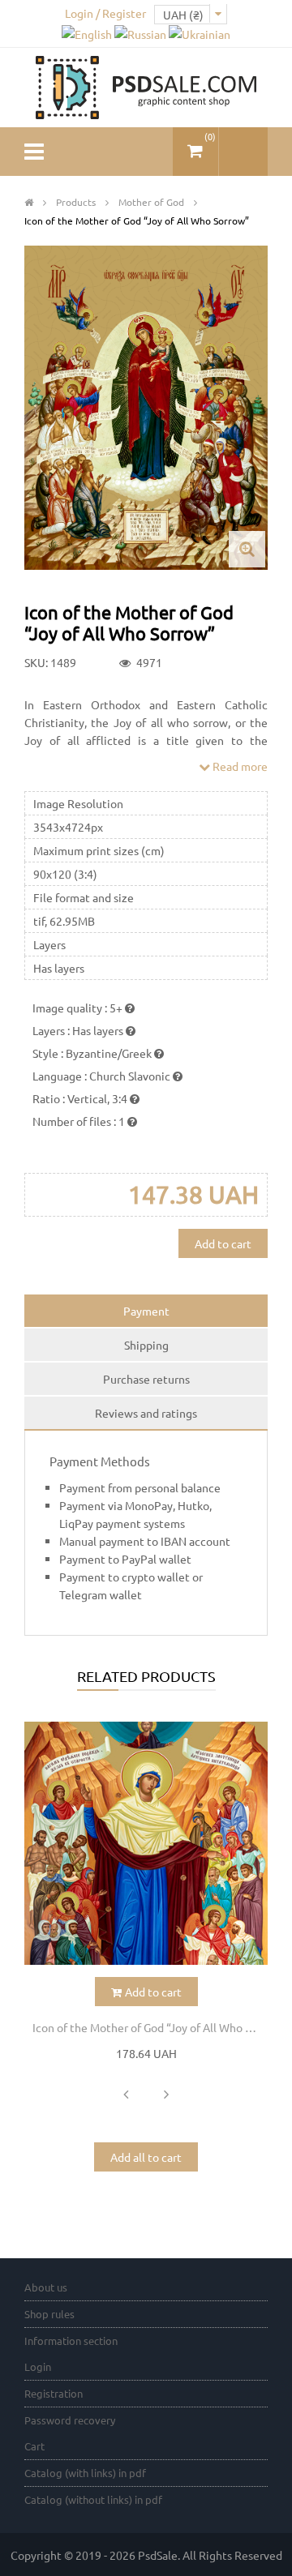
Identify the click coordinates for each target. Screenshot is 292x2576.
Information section (71, 2341)
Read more (239, 766)
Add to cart (223, 1243)
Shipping (146, 1345)
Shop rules (49, 2314)
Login (38, 2366)
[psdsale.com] (146, 86)
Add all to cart (146, 2157)
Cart (34, 2446)
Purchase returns (146, 1379)
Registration (54, 2393)
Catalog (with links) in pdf (85, 2473)
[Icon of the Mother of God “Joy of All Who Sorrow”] (146, 1843)
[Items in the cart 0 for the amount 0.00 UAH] (195, 145)
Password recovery (70, 2420)
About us (46, 2287)
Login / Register (105, 13)
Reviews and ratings (146, 1413)
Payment (146, 1311)
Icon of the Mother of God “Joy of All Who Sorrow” (150, 2027)
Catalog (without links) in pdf (93, 2499)
